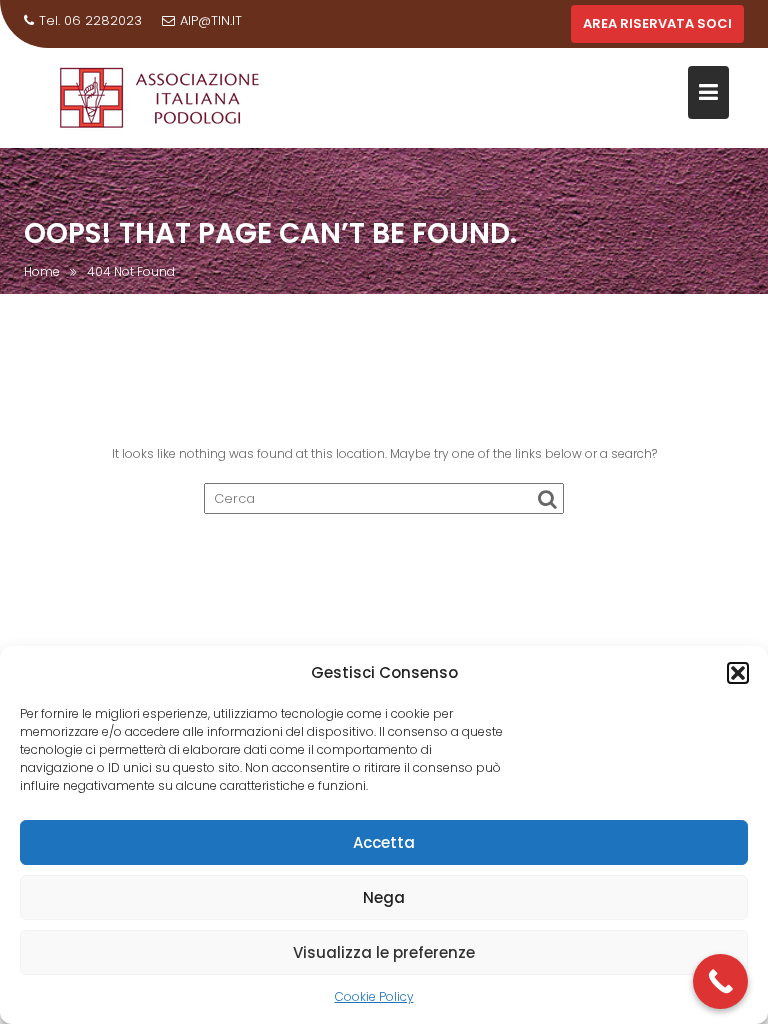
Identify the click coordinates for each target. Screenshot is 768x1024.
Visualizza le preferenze (384, 952)
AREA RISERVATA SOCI (657, 23)
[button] (738, 673)
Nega (384, 897)
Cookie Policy (374, 996)
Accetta (384, 842)
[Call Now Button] (720, 981)
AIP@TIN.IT (211, 20)
